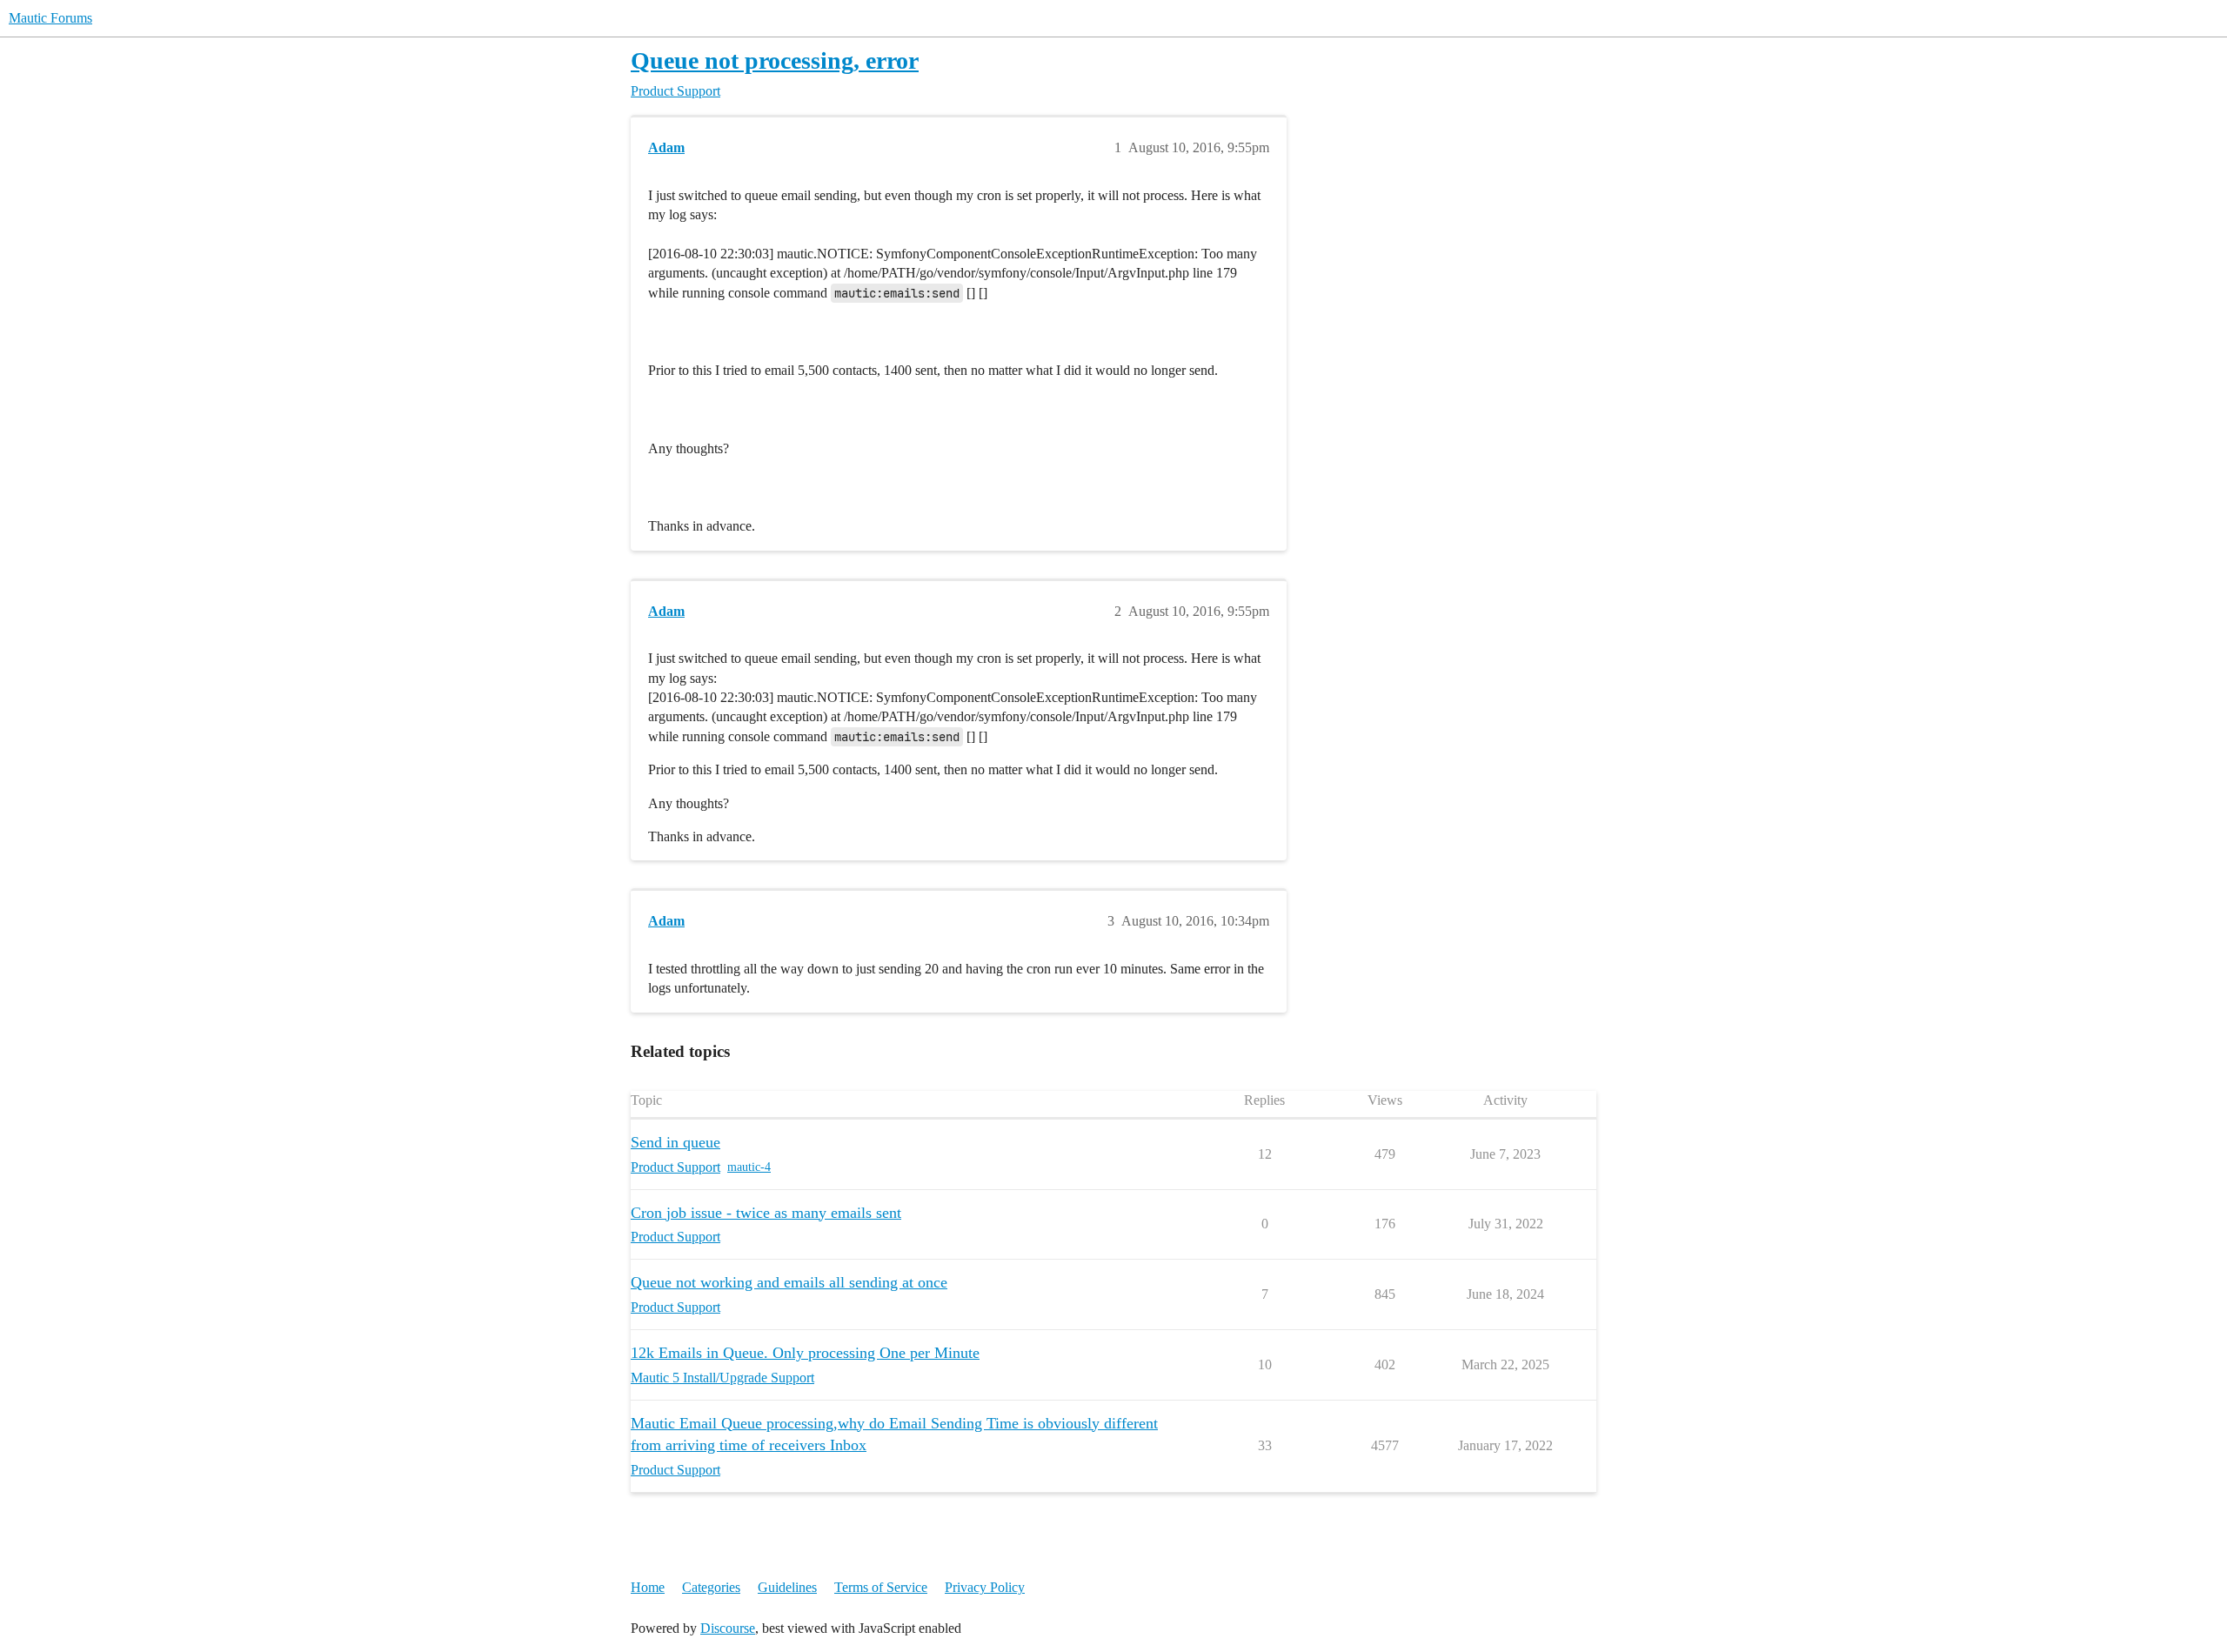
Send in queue (675, 1142)
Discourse (728, 1628)
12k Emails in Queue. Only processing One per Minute (805, 1353)
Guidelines (787, 1587)
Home (648, 1587)
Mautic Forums (50, 18)
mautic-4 (749, 1167)
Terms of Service (881, 1587)
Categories (711, 1587)
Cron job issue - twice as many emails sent (766, 1213)
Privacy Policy (985, 1587)
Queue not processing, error (775, 60)
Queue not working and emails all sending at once (789, 1282)
